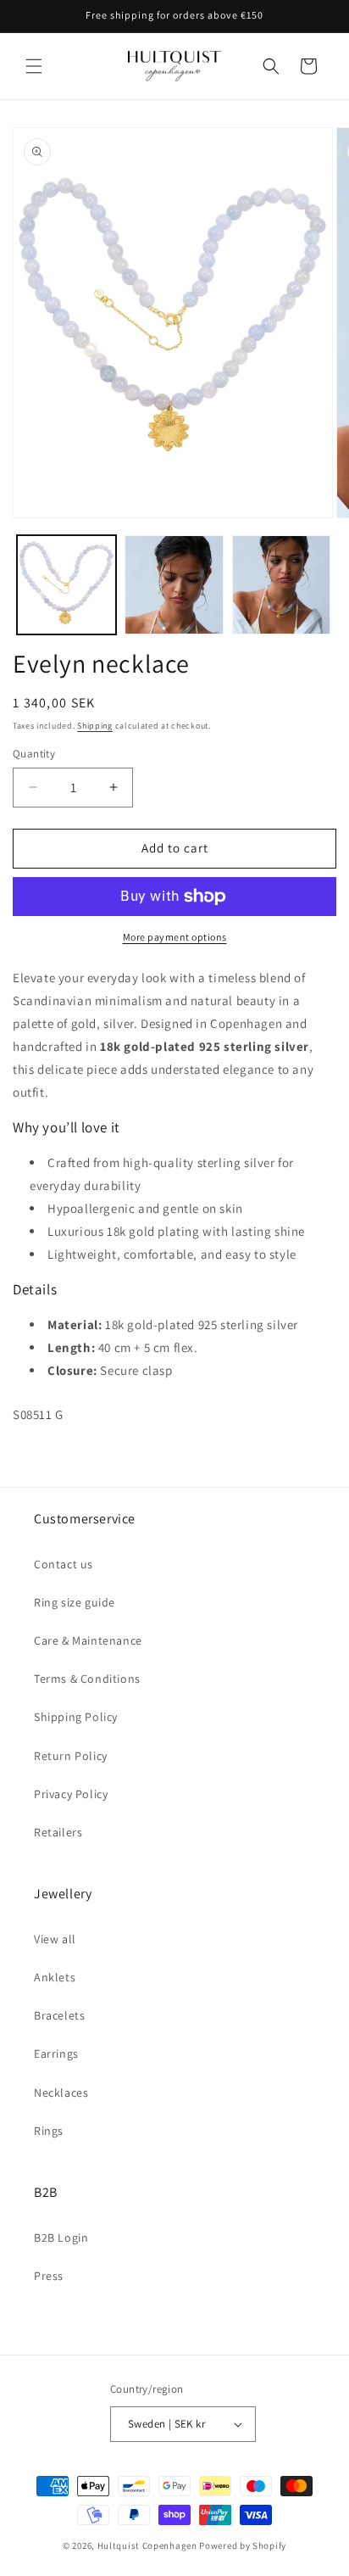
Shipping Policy (76, 1717)
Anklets (55, 1977)
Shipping (95, 726)
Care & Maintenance (88, 1640)
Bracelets (59, 2015)
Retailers (58, 1832)
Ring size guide (75, 1602)
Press (49, 2276)
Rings (49, 2131)
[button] (34, 66)
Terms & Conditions (87, 1679)
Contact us (64, 1564)
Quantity (34, 754)
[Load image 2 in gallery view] (174, 585)
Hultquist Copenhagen (147, 2545)
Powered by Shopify (243, 2545)
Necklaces (61, 2093)
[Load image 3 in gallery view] (282, 585)
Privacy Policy (71, 1794)
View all (55, 1939)
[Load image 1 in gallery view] (66, 585)
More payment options (175, 937)
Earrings (56, 2054)
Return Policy (71, 1756)
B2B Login (61, 2238)
